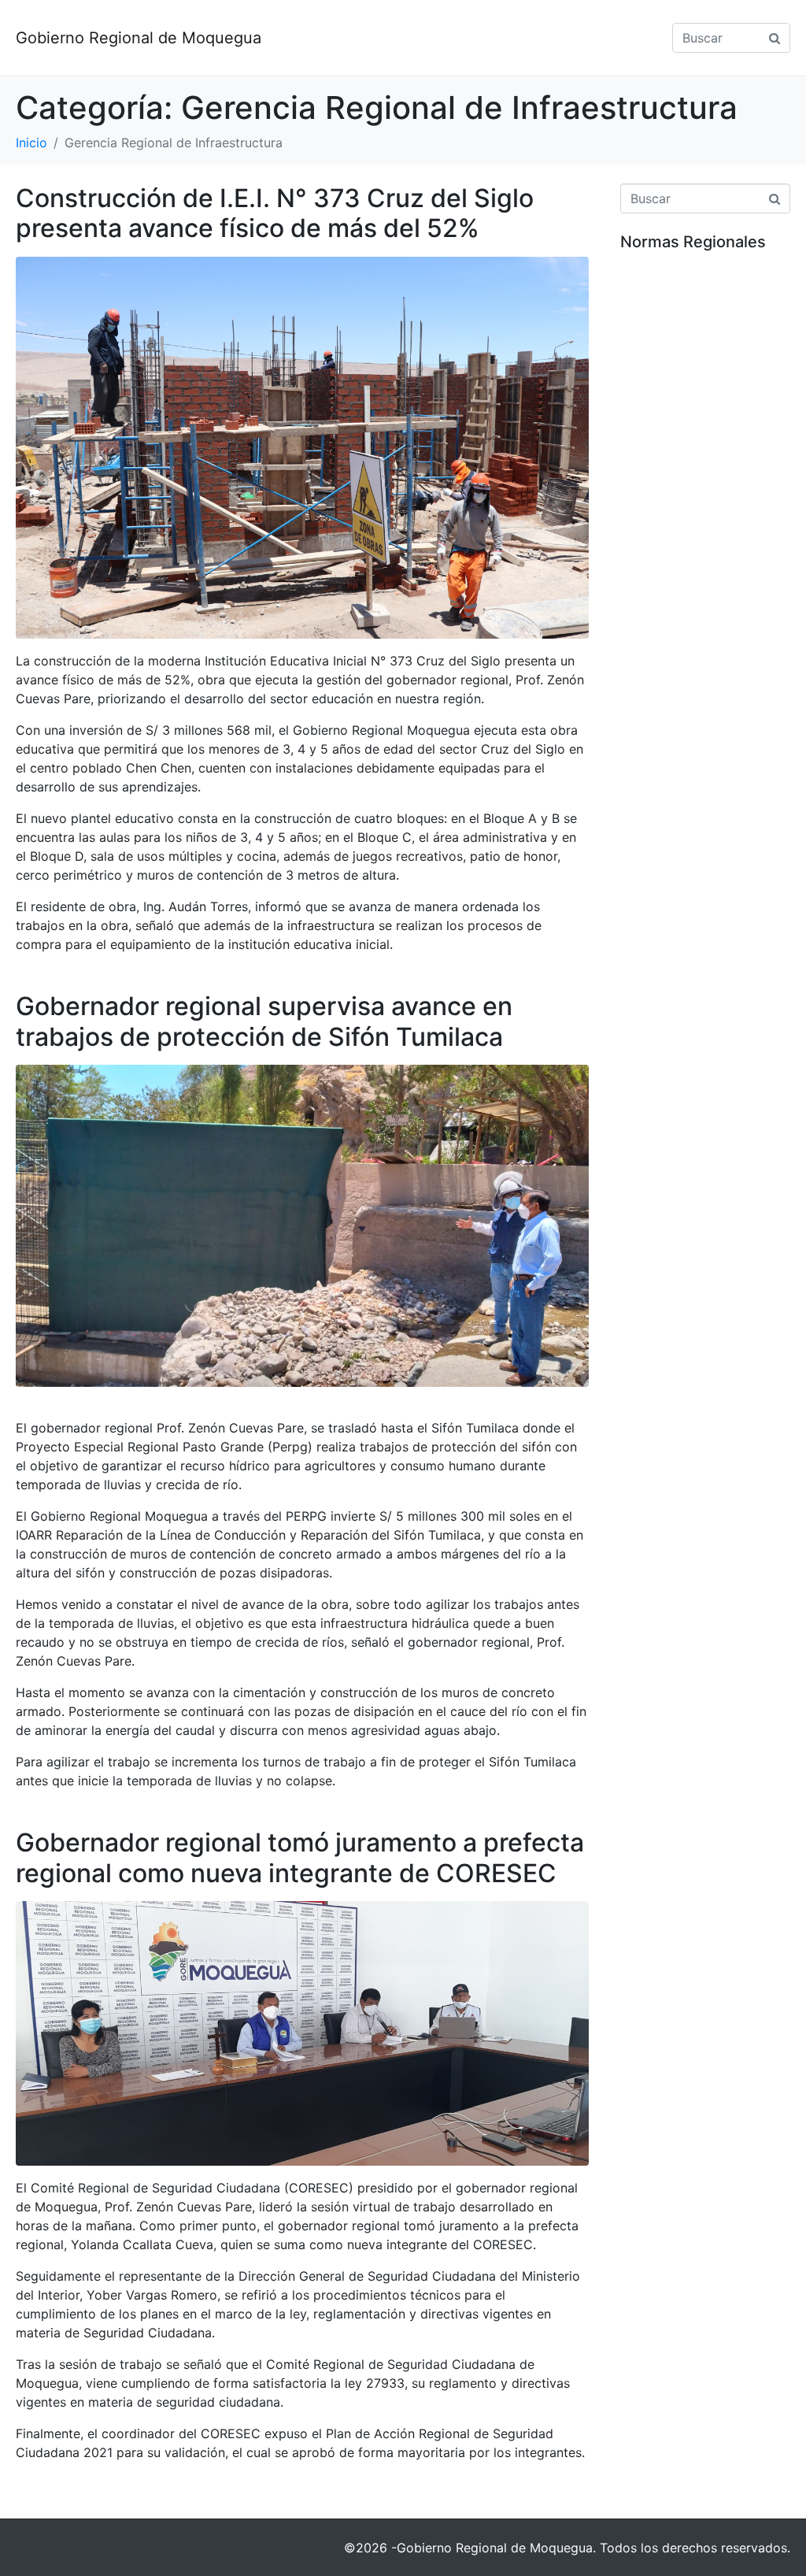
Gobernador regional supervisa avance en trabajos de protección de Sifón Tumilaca (264, 1021)
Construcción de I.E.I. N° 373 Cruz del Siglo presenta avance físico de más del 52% (275, 213)
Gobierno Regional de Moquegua (139, 38)
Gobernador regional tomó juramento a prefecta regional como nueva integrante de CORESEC (300, 1857)
